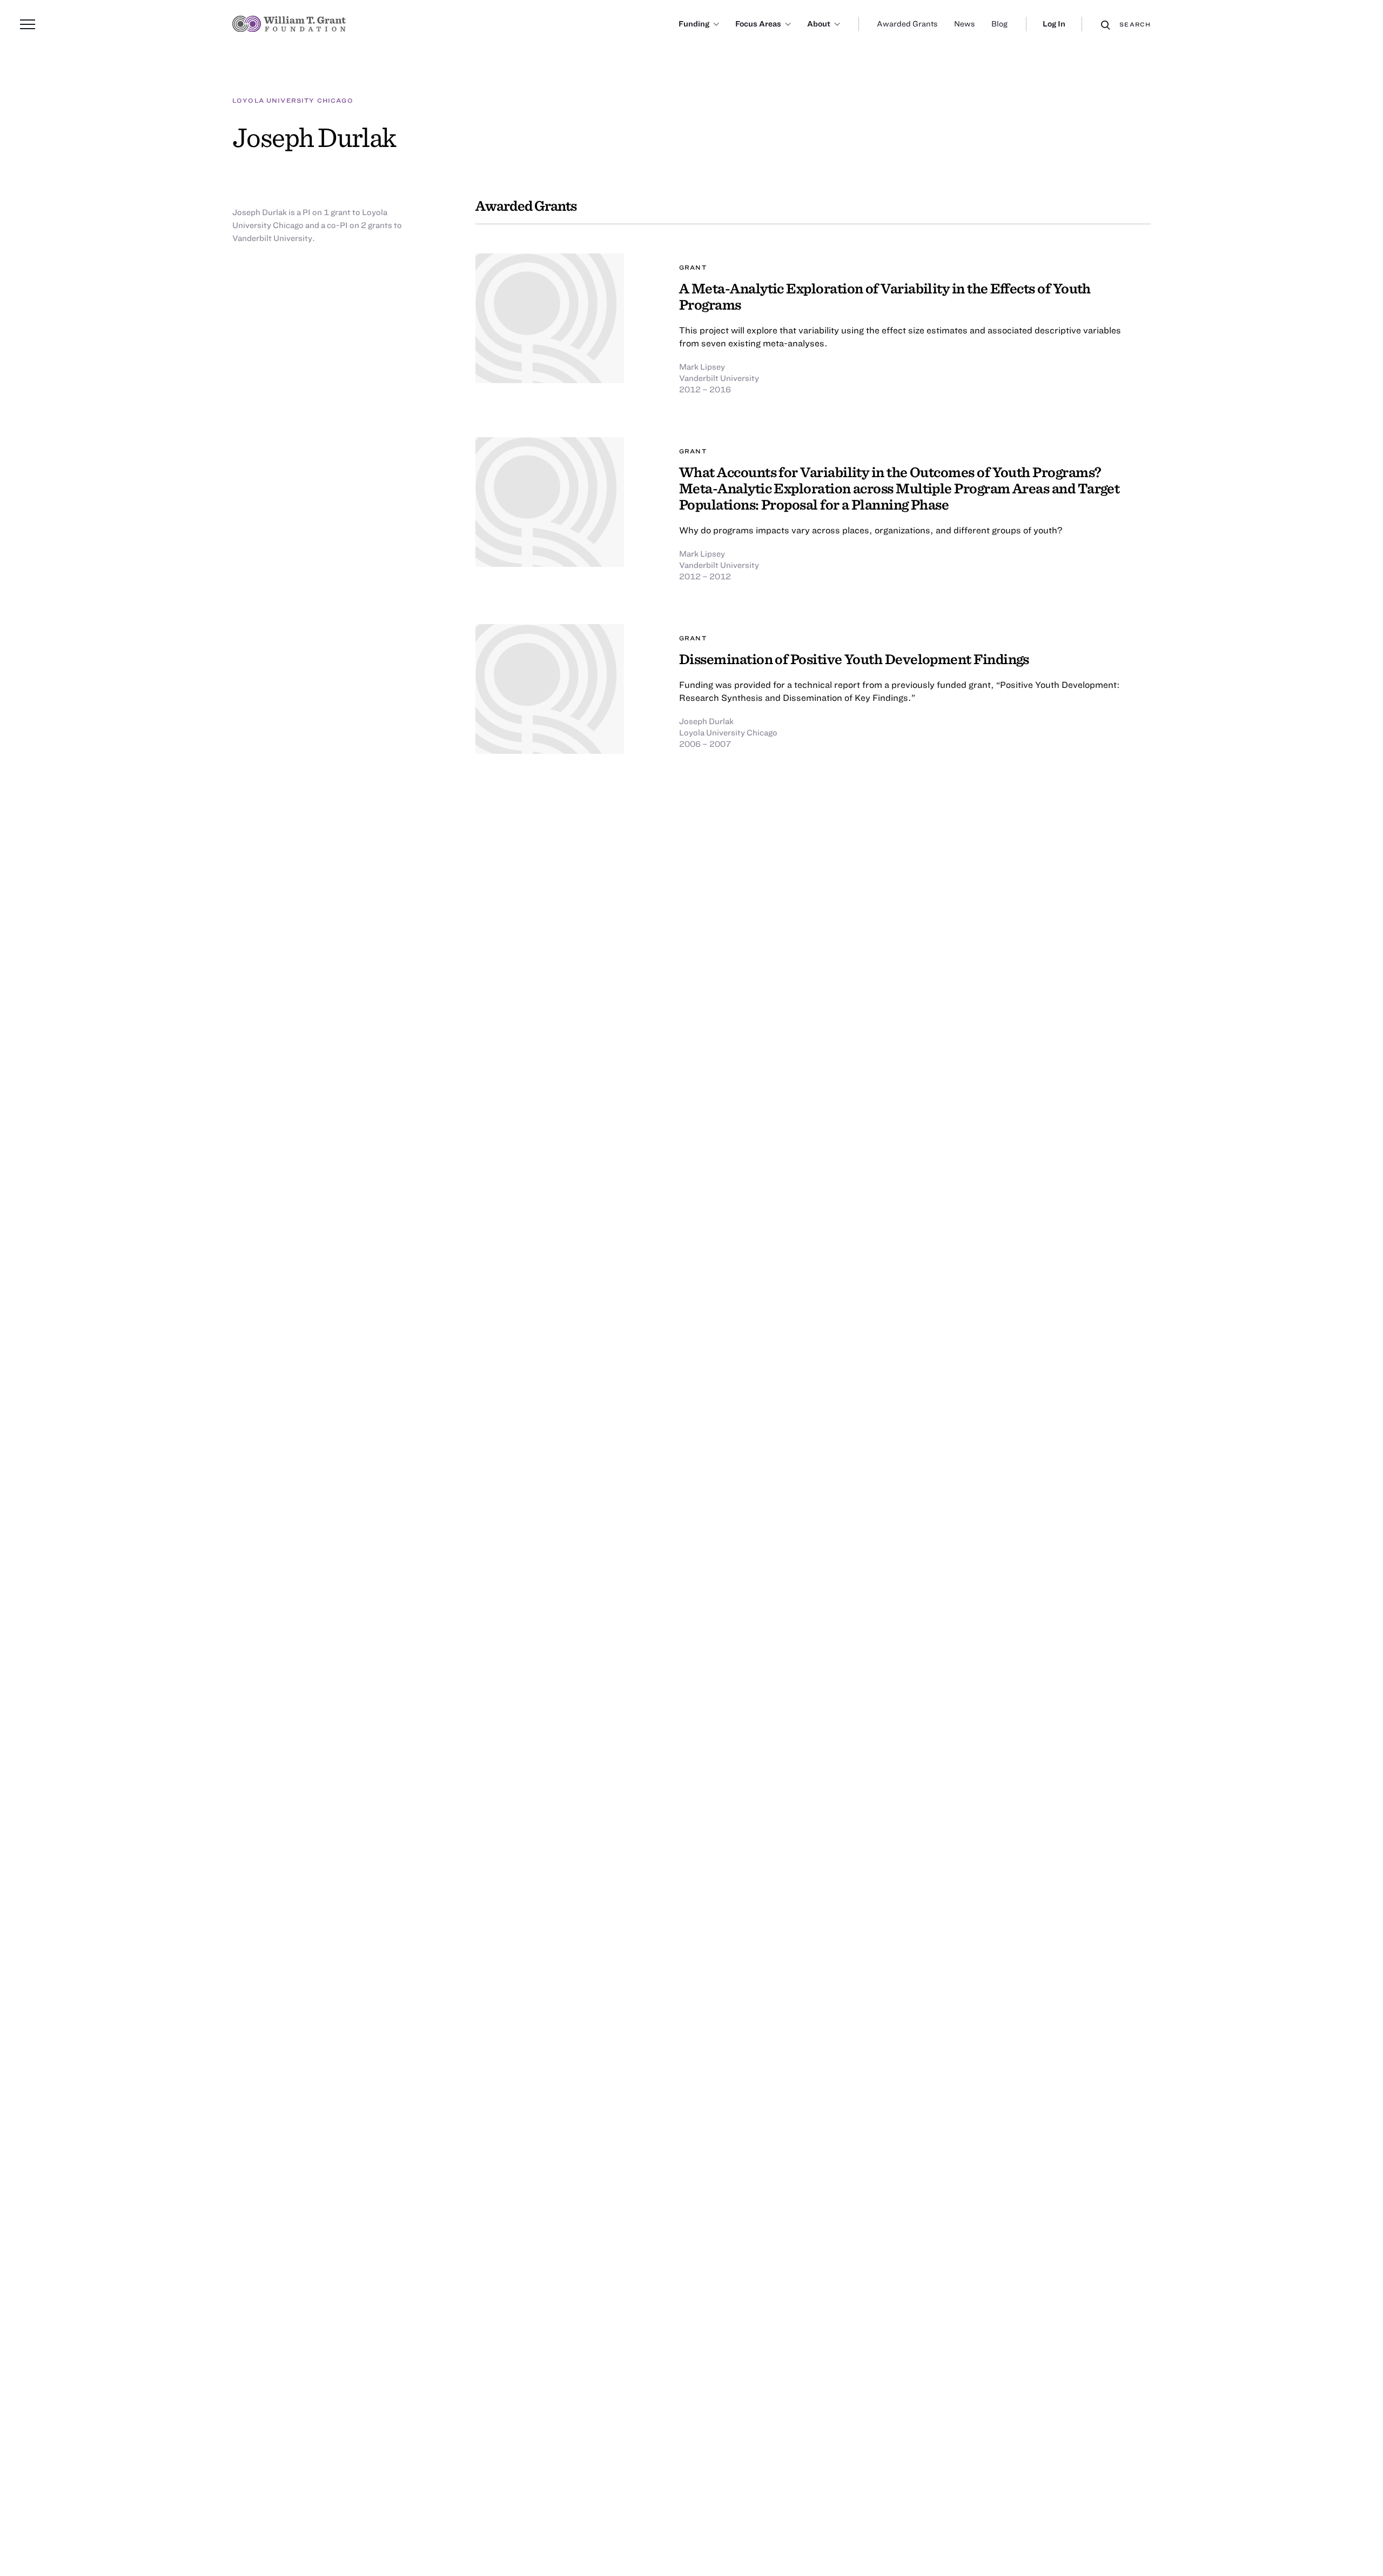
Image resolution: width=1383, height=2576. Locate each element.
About (819, 24)
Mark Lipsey (702, 366)
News (965, 24)
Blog (999, 24)
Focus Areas (758, 24)
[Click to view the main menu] (28, 24)
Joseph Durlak (706, 721)
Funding (694, 24)
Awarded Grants (907, 24)
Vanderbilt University (719, 378)
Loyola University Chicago (293, 100)
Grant (693, 267)
